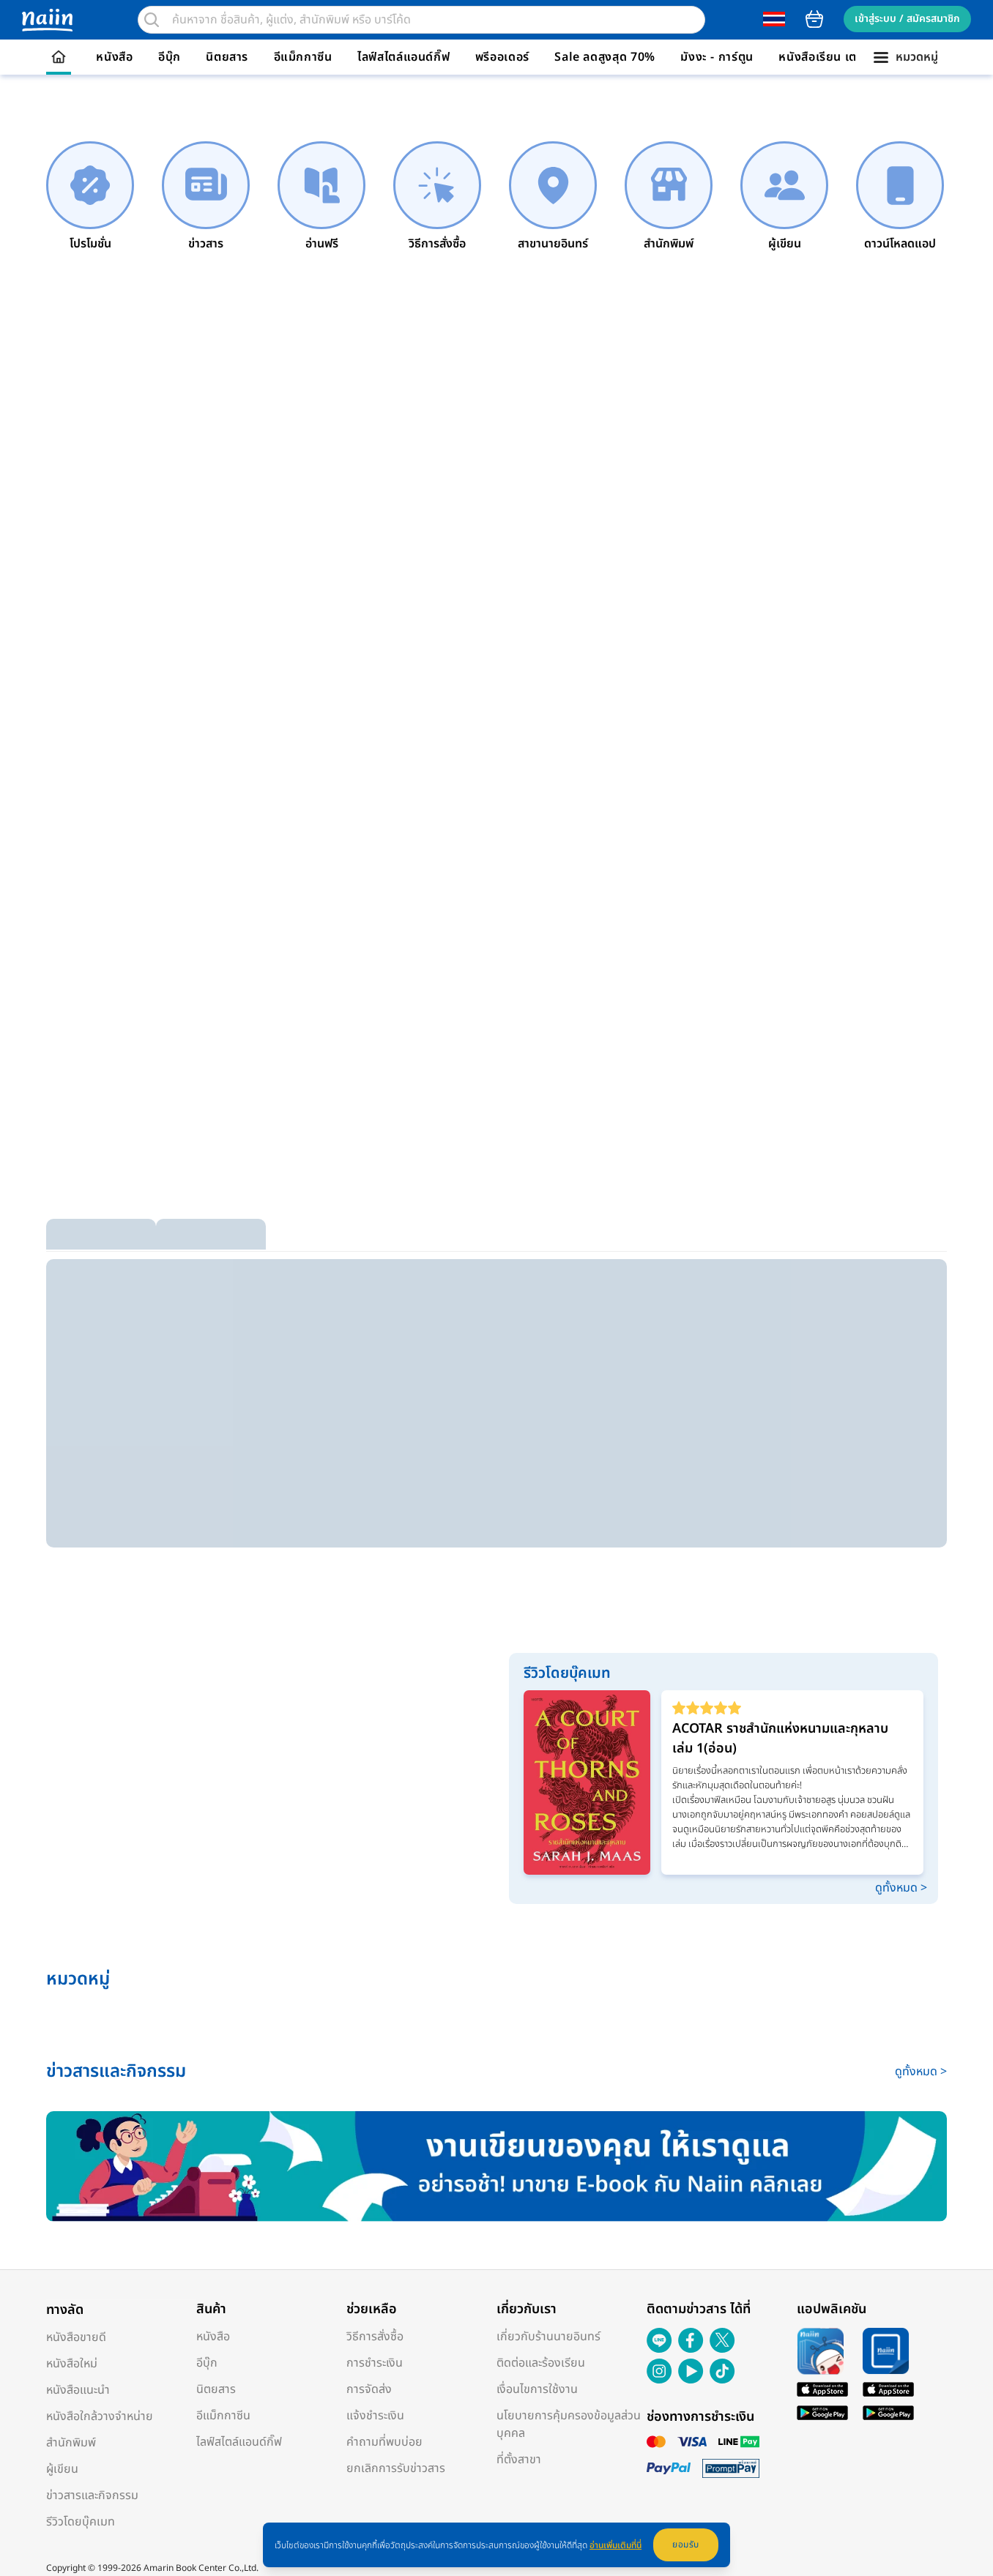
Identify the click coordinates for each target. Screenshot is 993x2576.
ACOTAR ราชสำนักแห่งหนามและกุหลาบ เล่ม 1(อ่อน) (780, 1739)
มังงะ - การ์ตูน (717, 57)
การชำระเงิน (375, 2363)
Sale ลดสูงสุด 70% (605, 57)
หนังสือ (114, 57)
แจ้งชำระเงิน (375, 2416)
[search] (152, 20)
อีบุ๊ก (170, 57)
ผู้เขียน (62, 2469)
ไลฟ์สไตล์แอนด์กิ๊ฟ (403, 57)
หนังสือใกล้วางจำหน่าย (100, 2416)
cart (814, 19)
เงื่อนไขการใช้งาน (537, 2389)
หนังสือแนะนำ (78, 2390)
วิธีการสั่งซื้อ (375, 2337)
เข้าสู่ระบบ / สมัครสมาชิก (907, 19)
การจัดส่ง (369, 2389)
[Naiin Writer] (496, 2166)
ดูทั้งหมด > (901, 1888)
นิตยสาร (227, 57)
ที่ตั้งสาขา (519, 2460)
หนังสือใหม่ (72, 2364)
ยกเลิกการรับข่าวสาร (396, 2468)
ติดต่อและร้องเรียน (541, 2363)
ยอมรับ (686, 2545)
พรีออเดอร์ (502, 57)
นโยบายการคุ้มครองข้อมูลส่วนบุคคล (569, 2424)
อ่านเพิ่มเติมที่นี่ (615, 2545)
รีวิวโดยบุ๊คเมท (81, 2522)
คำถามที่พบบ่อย (384, 2442)
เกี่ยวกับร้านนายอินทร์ (548, 2337)
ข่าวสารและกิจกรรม (92, 2495)
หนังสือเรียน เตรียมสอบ (840, 57)
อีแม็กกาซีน (303, 57)
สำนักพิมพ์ (71, 2443)
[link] (90, 197)
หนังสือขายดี (76, 2337)
